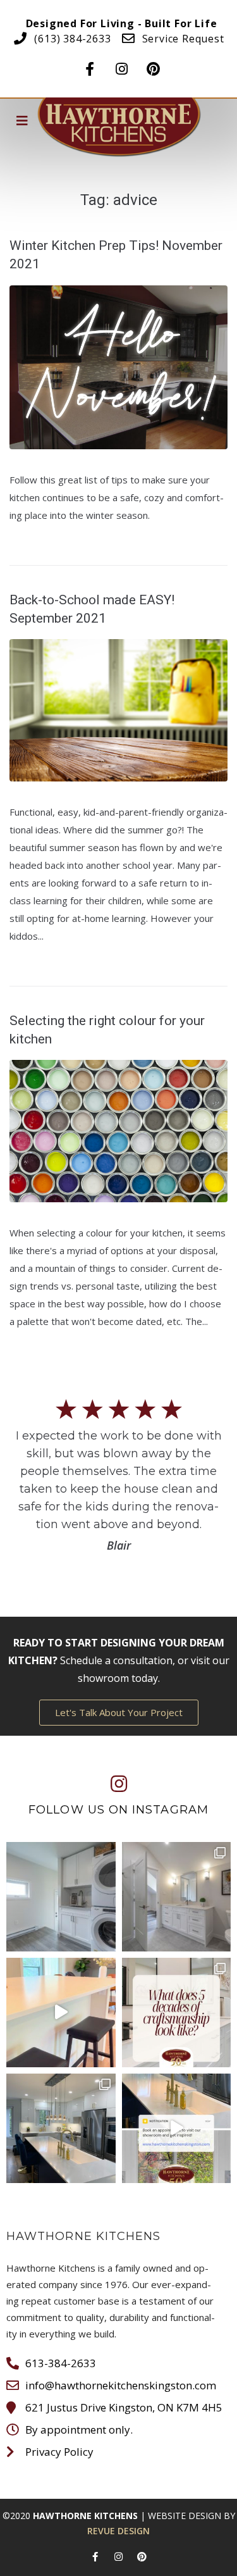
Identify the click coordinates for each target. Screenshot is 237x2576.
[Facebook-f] (90, 65)
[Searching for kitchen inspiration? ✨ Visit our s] (177, 2128)
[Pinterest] (153, 65)
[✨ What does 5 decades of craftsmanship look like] (177, 2013)
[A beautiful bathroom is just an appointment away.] (177, 1897)
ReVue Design (118, 2531)
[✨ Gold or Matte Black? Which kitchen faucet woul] (61, 2128)
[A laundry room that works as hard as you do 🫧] (61, 1897)
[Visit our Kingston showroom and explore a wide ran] (61, 2013)
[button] (119, 1713)
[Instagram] (121, 65)
